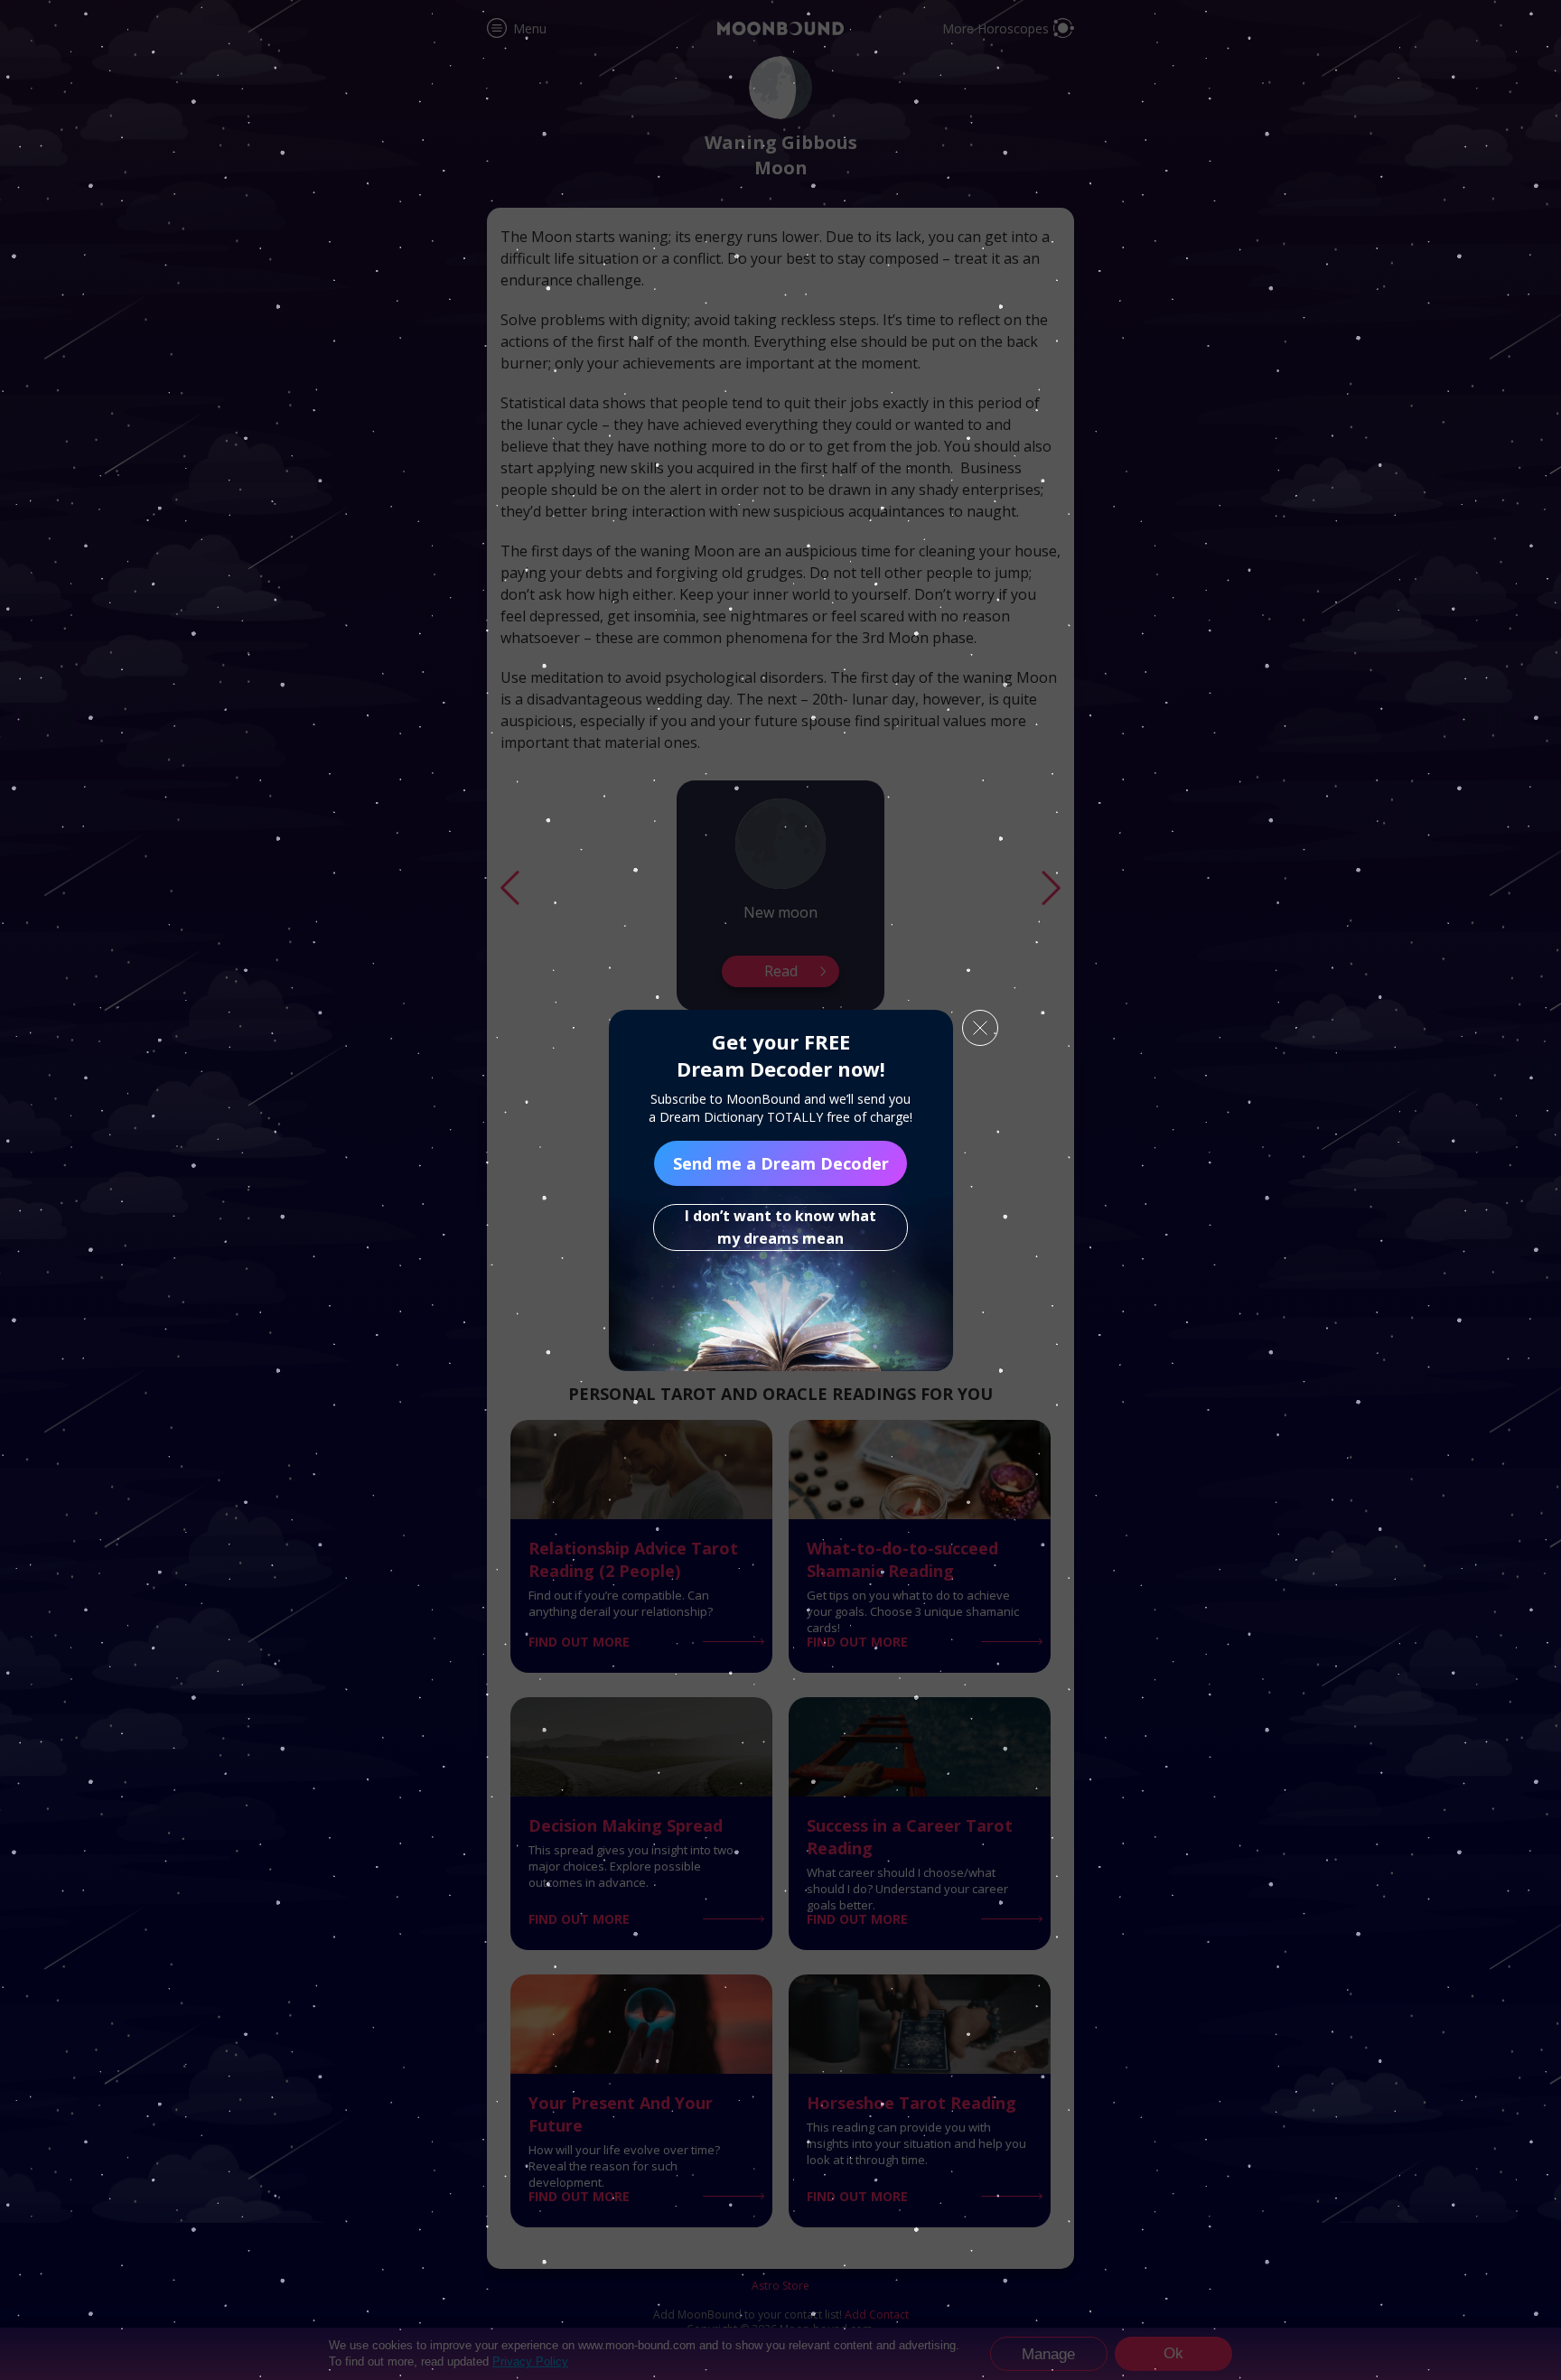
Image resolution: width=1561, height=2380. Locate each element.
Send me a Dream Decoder (781, 1163)
